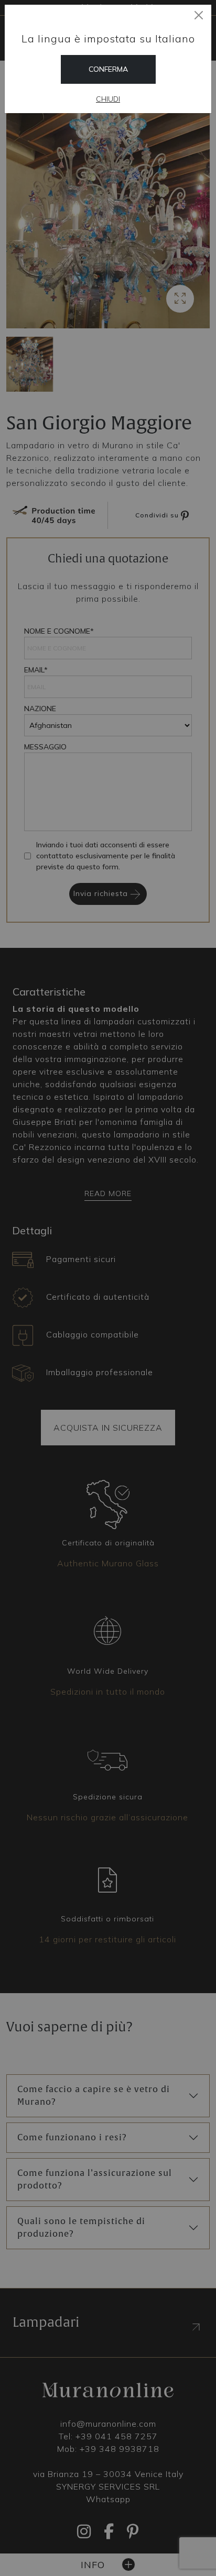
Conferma (108, 69)
